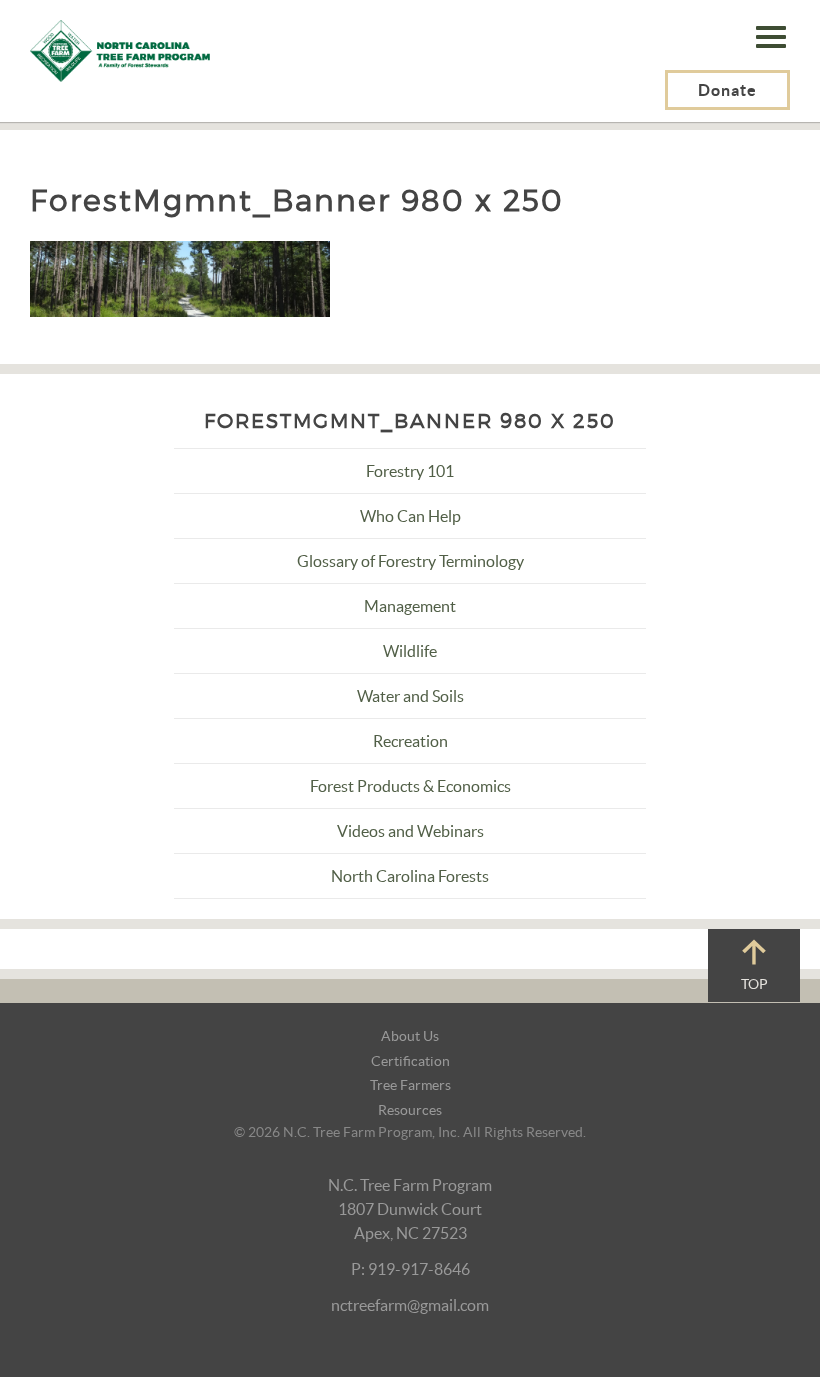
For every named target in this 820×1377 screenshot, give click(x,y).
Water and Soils (410, 696)
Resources (410, 1110)
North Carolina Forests (410, 876)
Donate (727, 90)
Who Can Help (410, 516)
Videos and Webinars (410, 831)
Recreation (410, 741)
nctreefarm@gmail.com (410, 1305)
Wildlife (410, 651)
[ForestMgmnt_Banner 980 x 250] (180, 277)
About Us (410, 1036)
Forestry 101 (410, 471)
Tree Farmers (410, 1085)
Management (410, 606)
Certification (410, 1061)
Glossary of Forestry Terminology (410, 561)
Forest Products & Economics (410, 786)
